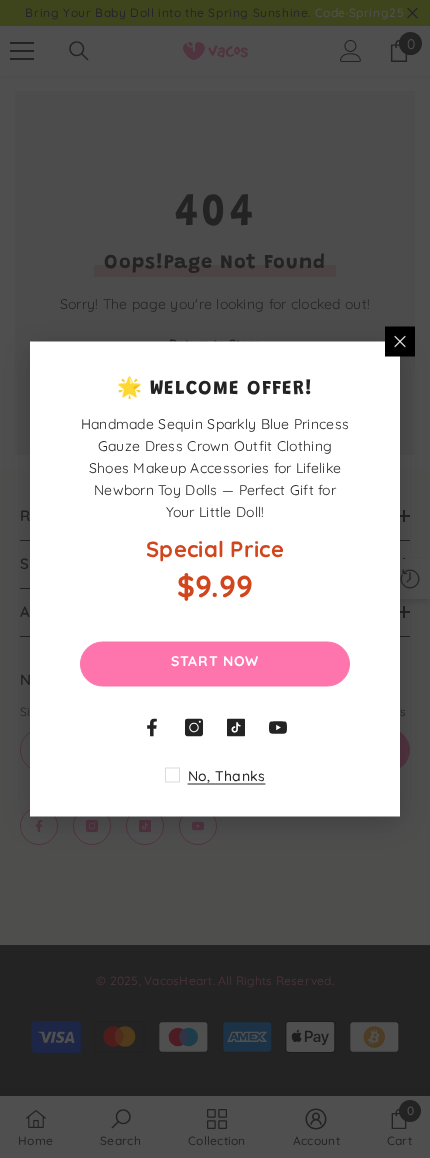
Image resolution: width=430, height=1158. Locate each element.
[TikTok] (236, 728)
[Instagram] (194, 728)
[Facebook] (152, 728)
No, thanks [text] (227, 776)
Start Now (215, 661)
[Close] (400, 342)
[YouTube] (278, 728)
